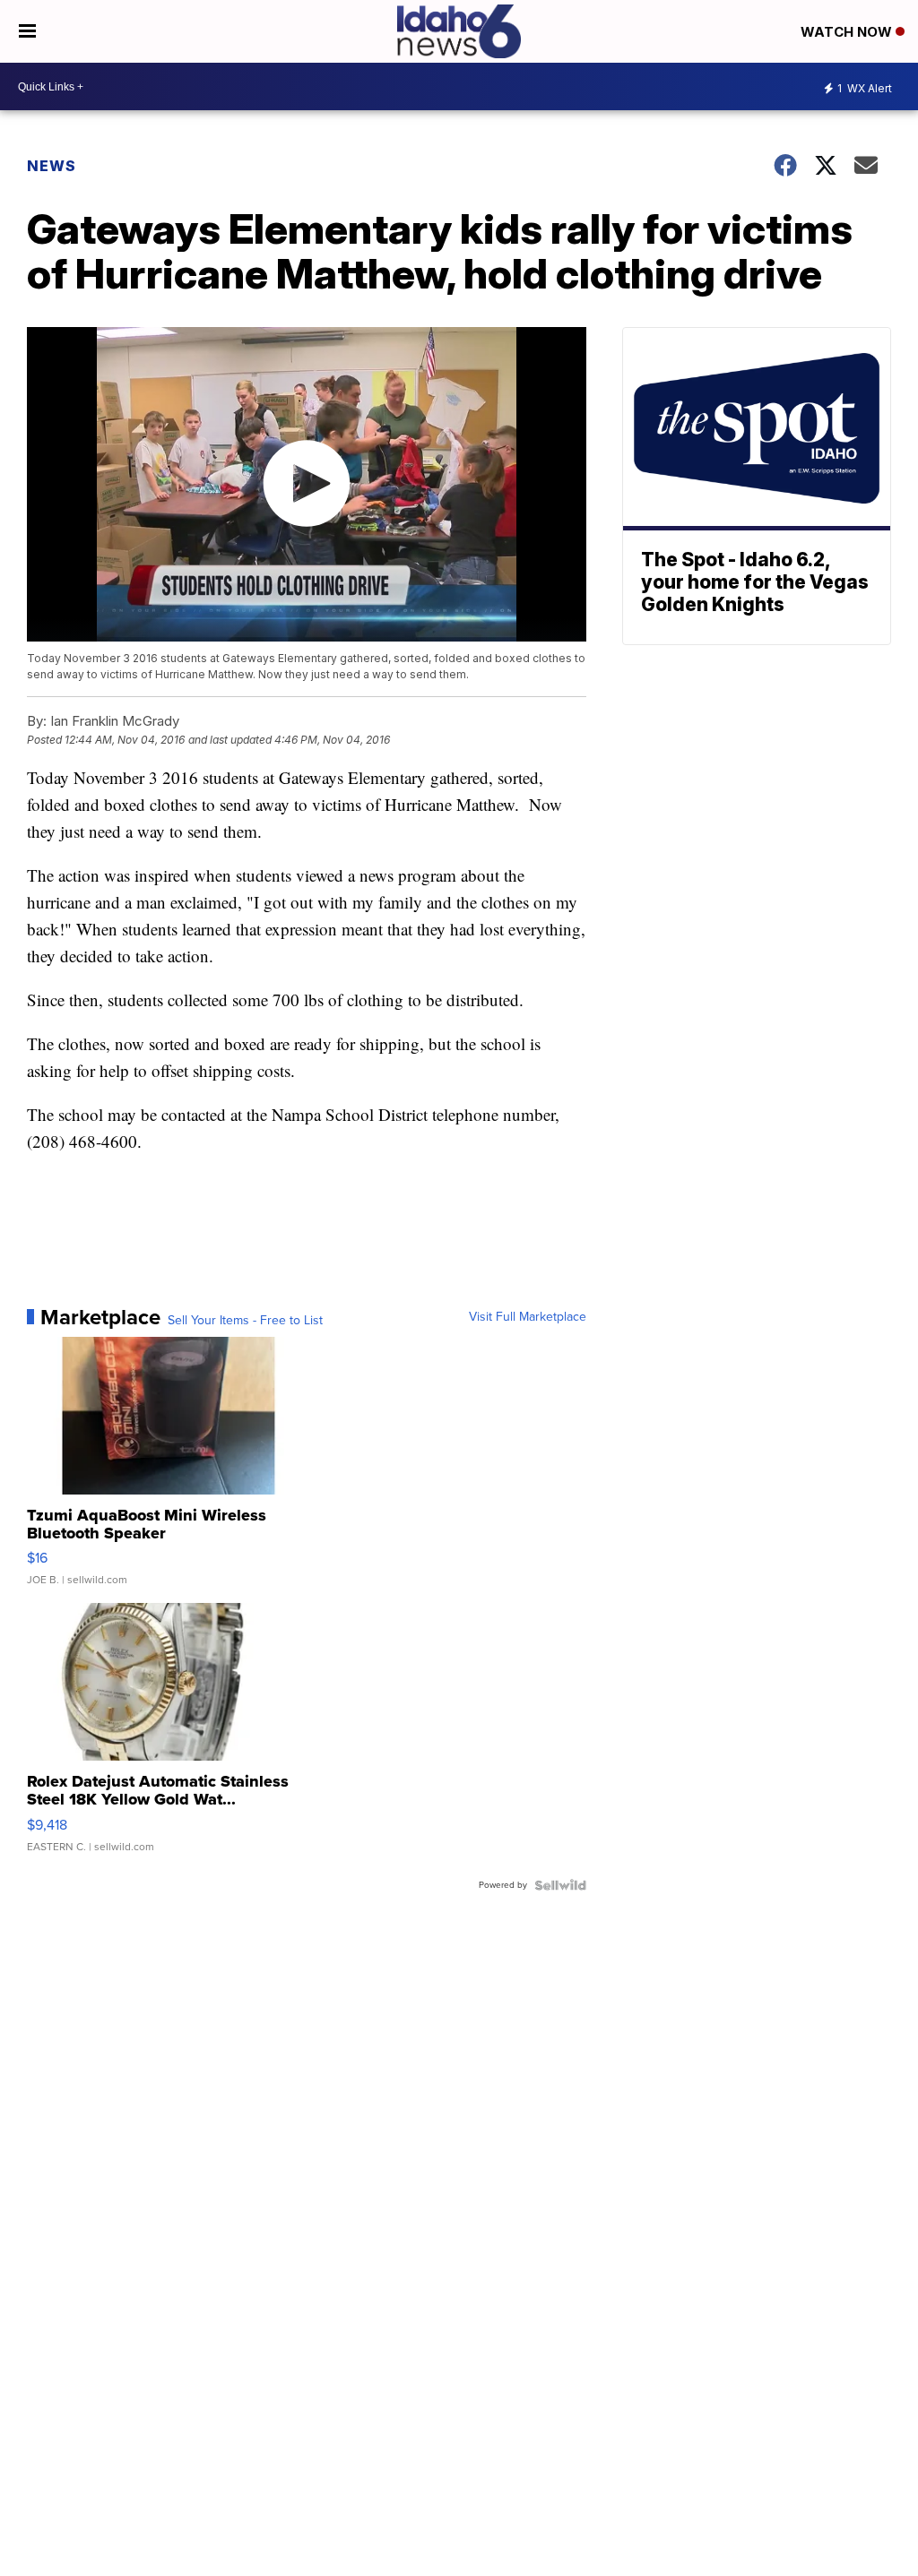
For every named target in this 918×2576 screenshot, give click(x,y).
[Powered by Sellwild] (560, 1885)
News (52, 166)
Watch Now (848, 32)
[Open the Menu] (27, 31)
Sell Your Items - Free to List (245, 1321)
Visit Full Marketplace (528, 1317)
